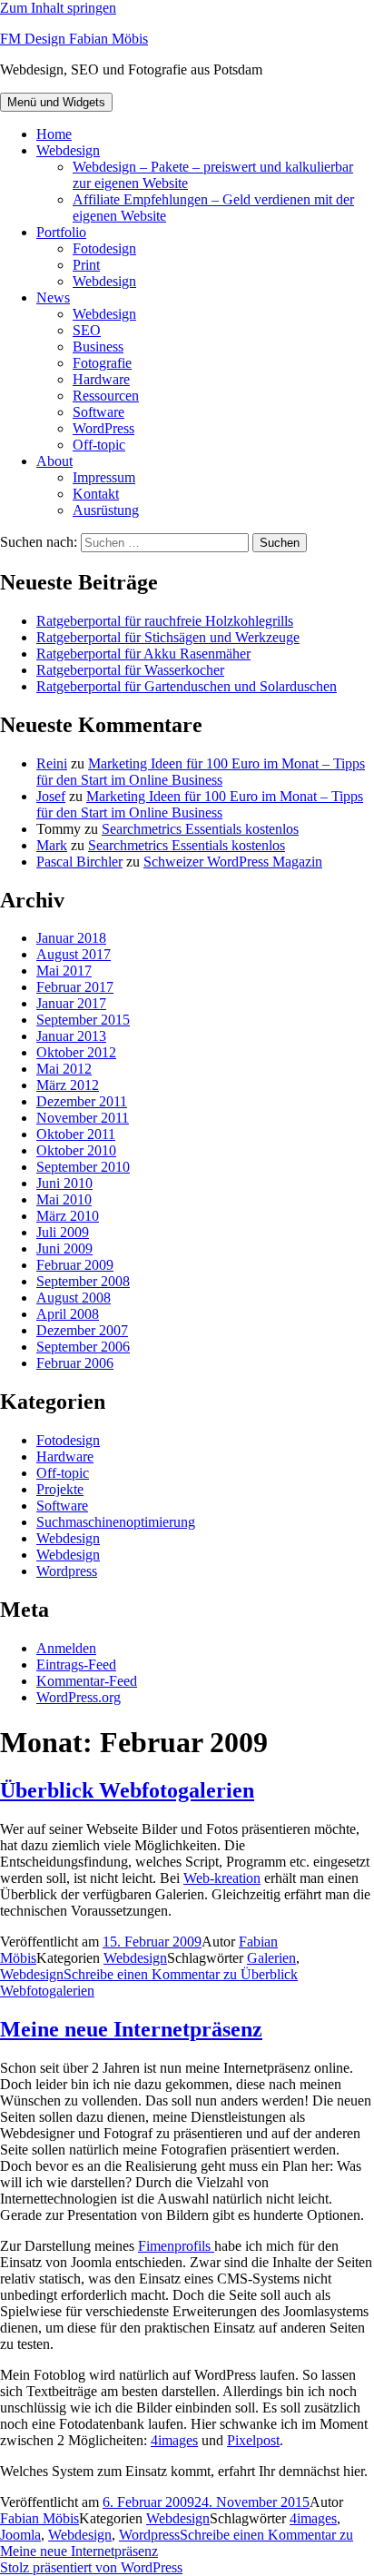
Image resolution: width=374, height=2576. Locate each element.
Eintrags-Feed (76, 1664)
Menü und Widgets (56, 102)
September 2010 (83, 1167)
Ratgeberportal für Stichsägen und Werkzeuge (168, 637)
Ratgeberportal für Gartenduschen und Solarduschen (187, 686)
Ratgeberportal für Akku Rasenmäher (143, 654)
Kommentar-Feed (87, 1681)
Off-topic (99, 445)
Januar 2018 (71, 938)
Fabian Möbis (39, 2518)
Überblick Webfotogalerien (127, 1790)
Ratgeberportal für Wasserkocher (130, 670)
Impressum (104, 477)
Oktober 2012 (76, 1052)
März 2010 (68, 1216)
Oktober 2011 (76, 1134)
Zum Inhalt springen (58, 8)
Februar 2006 (75, 1363)
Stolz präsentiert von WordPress (91, 2567)
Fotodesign (104, 248)
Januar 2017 (71, 1003)
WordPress (103, 428)
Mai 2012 (64, 1069)
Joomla (20, 2535)
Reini (52, 763)
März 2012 (68, 1085)
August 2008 (74, 1298)
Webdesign (68, 150)
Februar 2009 (75, 1265)
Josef (51, 796)
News (53, 297)
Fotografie (102, 363)
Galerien (271, 1958)
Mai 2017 (64, 971)
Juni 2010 (64, 1183)
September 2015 (83, 1020)
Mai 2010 (64, 1199)
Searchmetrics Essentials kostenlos (200, 829)
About (54, 461)
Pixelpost (253, 2440)
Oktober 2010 (76, 1150)
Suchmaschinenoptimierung (116, 1522)
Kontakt (96, 494)
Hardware (101, 379)
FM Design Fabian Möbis (74, 39)
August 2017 (74, 954)
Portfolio (61, 232)
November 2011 (83, 1118)
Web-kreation (222, 1878)
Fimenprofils (176, 2246)
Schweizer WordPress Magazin (233, 862)
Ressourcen (106, 396)
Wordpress (67, 1571)
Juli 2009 (63, 1232)
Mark (52, 845)
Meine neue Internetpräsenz (131, 2029)
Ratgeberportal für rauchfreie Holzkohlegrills (165, 621)
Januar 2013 (71, 1036)
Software (98, 412)
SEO (87, 330)
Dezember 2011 (82, 1101)
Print (86, 265)
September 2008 (83, 1281)
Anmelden (66, 1648)
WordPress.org (79, 1697)
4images (174, 2440)
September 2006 (83, 1347)
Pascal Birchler (79, 862)
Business (98, 347)
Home (54, 134)
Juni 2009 (64, 1248)
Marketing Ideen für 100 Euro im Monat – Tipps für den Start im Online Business (201, 772)
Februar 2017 (75, 987)
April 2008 (68, 1314)
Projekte (60, 1489)
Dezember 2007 (82, 1330)
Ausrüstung (106, 510)
